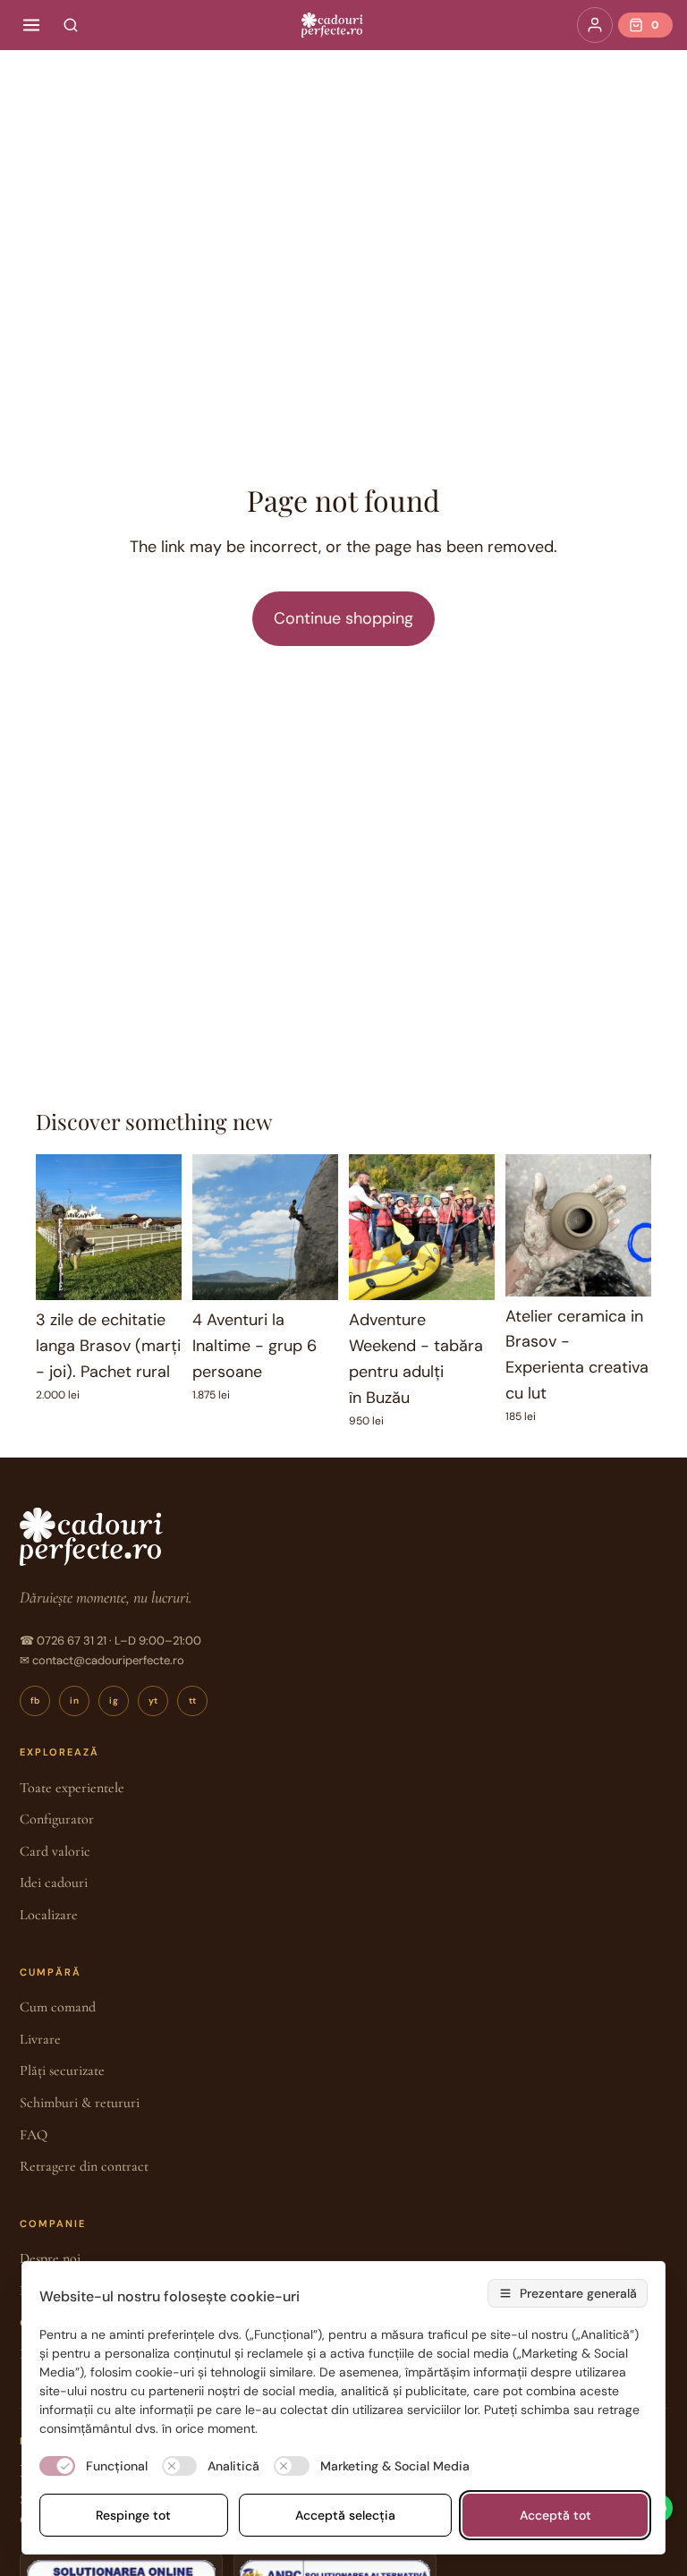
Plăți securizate (62, 2070)
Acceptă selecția (345, 2515)
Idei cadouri (54, 1883)
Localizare (49, 1915)
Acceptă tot (556, 2515)
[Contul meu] (595, 25)
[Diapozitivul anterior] (55, 1228)
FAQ (34, 2135)
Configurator (57, 1819)
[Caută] (71, 25)
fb (35, 1700)
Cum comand (58, 2007)
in (74, 1700)
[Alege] (154, 1273)
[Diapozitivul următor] (162, 1228)
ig (114, 1700)
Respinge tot (133, 2515)
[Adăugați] (310, 1273)
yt (153, 1700)
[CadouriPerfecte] (332, 25)
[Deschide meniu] (31, 25)
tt (193, 1700)
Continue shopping (343, 618)
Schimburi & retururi (80, 2103)
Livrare (40, 2039)
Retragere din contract (84, 2166)
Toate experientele (72, 1788)
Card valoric (55, 1851)
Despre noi (50, 2258)
